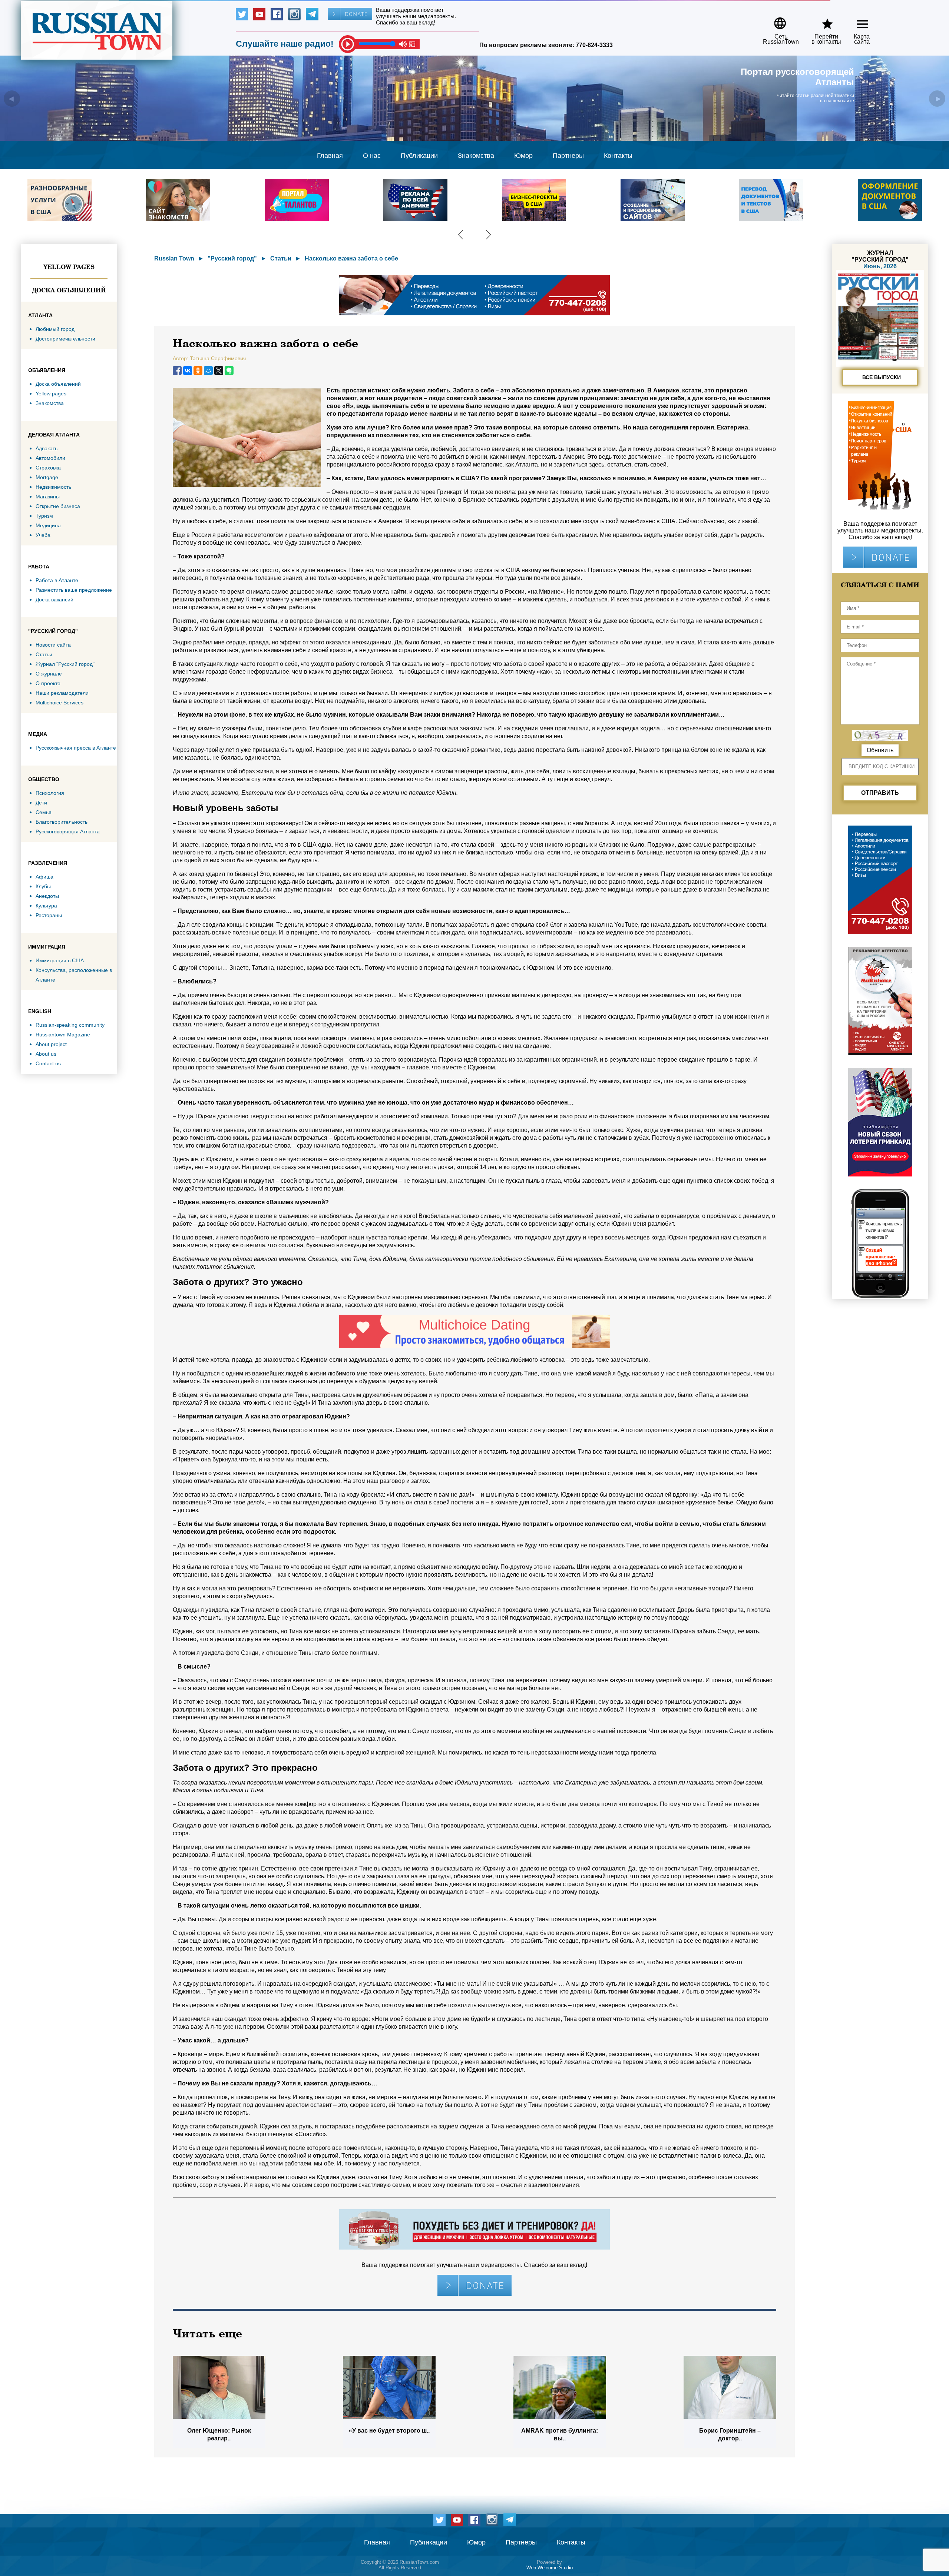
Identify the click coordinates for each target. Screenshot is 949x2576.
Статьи (44, 654)
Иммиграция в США (60, 960)
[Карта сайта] (856, 21)
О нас (372, 156)
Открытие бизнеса (58, 506)
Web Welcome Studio (550, 2568)
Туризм (44, 516)
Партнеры (568, 156)
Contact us (48, 1063)
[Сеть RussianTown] (776, 21)
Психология (50, 793)
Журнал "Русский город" (65, 664)
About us (46, 1054)
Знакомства (476, 156)
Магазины (48, 497)
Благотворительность (62, 822)
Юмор (523, 156)
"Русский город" (232, 258)
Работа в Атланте (57, 580)
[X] (219, 371)
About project (51, 1044)
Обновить (880, 750)
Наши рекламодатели (62, 693)
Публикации (419, 156)
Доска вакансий (54, 600)
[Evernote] (229, 371)
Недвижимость (53, 487)
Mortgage (47, 477)
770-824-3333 (594, 45)
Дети (41, 803)
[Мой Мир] (208, 371)
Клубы (43, 886)
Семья (44, 812)
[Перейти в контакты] (821, 21)
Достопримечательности (65, 339)
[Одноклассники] (198, 371)
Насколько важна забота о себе (351, 258)
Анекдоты (47, 896)
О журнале (49, 674)
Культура (46, 906)
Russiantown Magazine (63, 1035)
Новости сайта (53, 645)
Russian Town (174, 258)
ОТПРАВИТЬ (880, 793)
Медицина (48, 525)
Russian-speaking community (70, 1025)
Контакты (618, 156)
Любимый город (55, 329)
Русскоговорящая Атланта (68, 831)
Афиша (44, 877)
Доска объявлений (69, 290)
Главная (330, 156)
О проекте (48, 683)
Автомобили (50, 458)
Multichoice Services (59, 703)
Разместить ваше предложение (74, 590)
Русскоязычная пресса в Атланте (76, 748)
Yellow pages (69, 267)
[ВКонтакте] (188, 371)
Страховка (48, 468)
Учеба (43, 535)
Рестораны (49, 915)
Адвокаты (47, 448)
